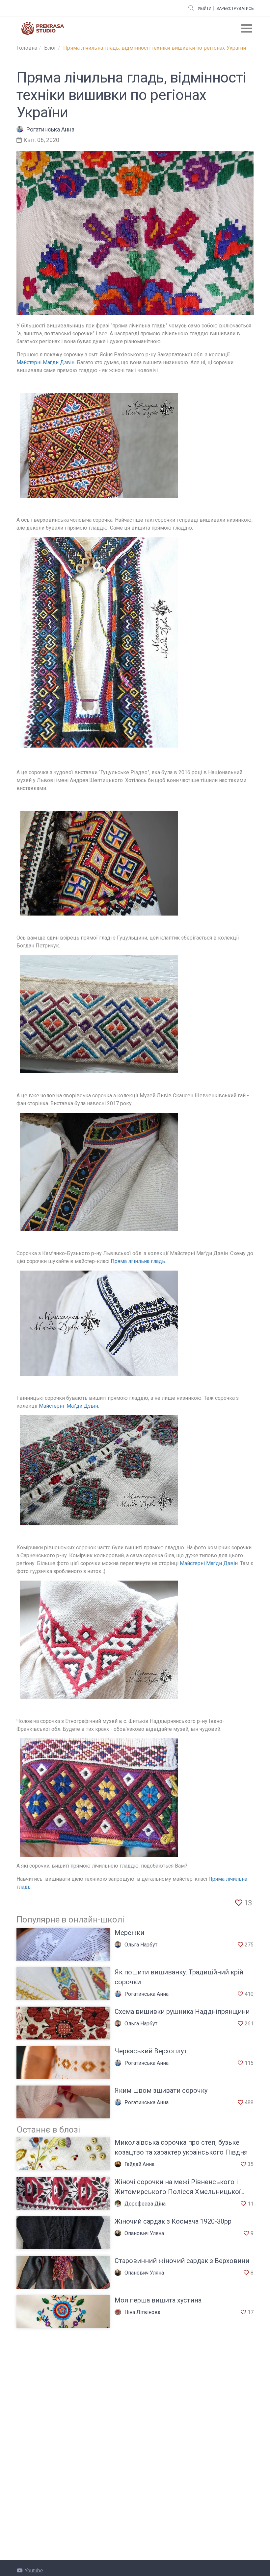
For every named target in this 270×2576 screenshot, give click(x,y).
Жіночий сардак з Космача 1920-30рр (173, 2221)
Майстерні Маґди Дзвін (45, 362)
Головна (27, 48)
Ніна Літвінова (142, 2312)
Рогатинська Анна (50, 129)
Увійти (204, 9)
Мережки (129, 1933)
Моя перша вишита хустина (158, 2300)
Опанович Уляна (144, 2233)
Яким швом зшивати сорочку (161, 2090)
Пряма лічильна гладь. (138, 1261)
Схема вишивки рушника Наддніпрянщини (182, 2012)
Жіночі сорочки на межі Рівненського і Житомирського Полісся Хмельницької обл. (177, 2192)
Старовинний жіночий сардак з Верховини (182, 2261)
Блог (50, 48)
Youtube (34, 2571)
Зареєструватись (235, 9)
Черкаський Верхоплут (151, 2051)
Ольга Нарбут (141, 1945)
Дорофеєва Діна (145, 2204)
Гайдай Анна (139, 2164)
